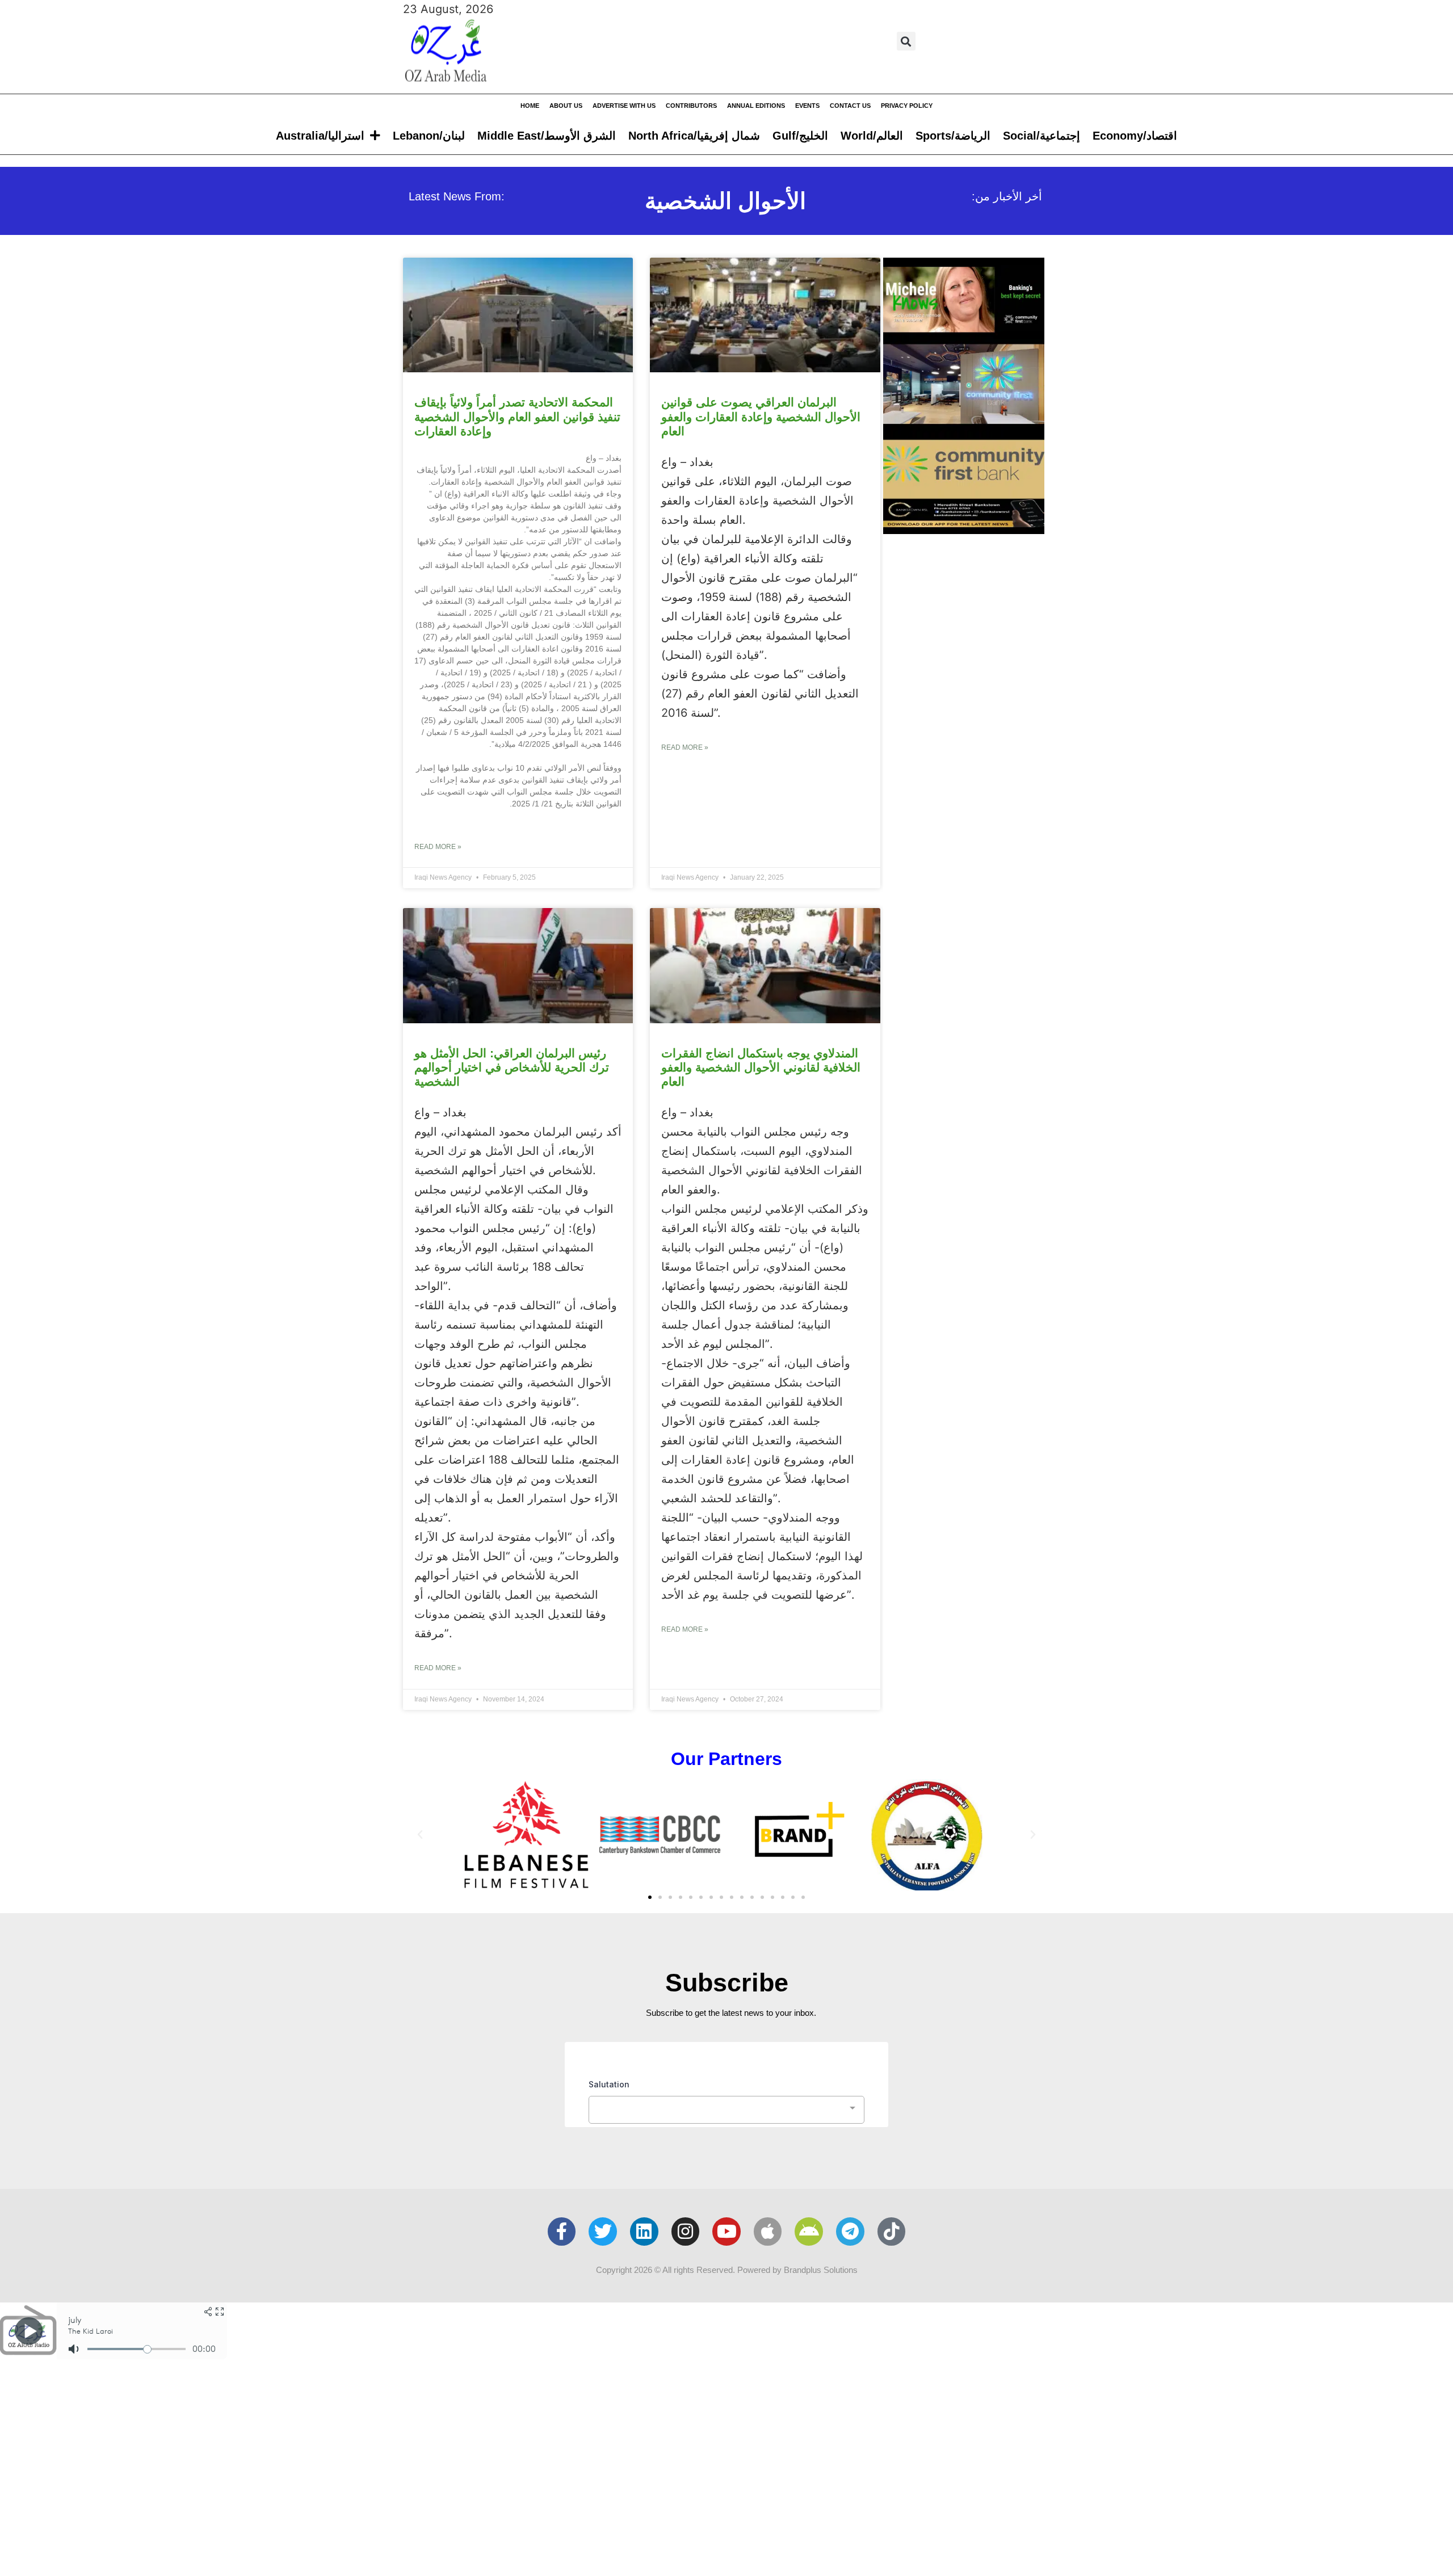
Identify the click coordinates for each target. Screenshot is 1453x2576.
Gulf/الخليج (800, 136)
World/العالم (872, 136)
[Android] (809, 2232)
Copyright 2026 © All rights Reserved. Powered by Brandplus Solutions (727, 2270)
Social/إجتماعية (1042, 136)
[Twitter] (603, 2232)
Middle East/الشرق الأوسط (547, 136)
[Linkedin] (644, 2232)
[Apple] (768, 2232)
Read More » (438, 847)
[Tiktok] (892, 2232)
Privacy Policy (907, 106)
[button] (906, 41)
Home (530, 106)
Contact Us (850, 106)
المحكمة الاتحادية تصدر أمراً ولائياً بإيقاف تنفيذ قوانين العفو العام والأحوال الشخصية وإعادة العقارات (517, 416)
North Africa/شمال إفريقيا (694, 136)
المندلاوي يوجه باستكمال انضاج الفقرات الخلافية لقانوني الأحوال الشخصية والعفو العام (761, 1067)
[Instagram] (686, 2232)
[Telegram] (850, 2232)
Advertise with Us (624, 106)
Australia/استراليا (320, 136)
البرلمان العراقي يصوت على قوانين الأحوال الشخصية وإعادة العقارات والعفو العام (761, 416)
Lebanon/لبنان (429, 136)
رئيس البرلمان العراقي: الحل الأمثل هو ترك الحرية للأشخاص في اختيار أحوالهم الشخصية (512, 1067)
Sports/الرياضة (953, 136)
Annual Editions (756, 106)
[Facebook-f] (562, 2232)
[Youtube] (726, 2232)
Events (807, 106)
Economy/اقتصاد (1135, 136)
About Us (566, 106)
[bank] (964, 530)
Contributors (691, 106)
